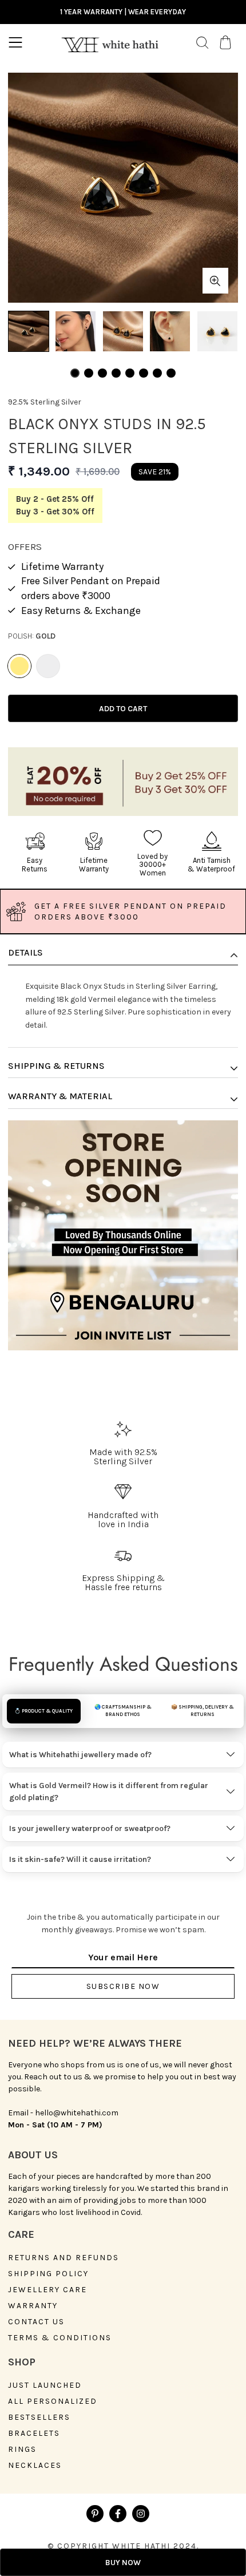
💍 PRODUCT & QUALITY (43, 1711)
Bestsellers (39, 2418)
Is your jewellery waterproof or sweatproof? (90, 1828)
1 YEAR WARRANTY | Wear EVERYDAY (123, 12)
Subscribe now (123, 1986)
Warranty (33, 2306)
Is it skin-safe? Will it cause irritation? (80, 1859)
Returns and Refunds (64, 2258)
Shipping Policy (48, 2274)
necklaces (35, 2466)
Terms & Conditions (60, 2338)
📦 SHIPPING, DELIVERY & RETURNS (203, 1711)
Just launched (45, 2385)
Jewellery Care (47, 2290)
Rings (22, 2450)
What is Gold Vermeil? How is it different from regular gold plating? (109, 1792)
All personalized (53, 2401)
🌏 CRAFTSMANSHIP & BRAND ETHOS (123, 1711)
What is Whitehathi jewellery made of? (80, 1755)
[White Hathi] (110, 43)
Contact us (36, 2322)
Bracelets (34, 2434)
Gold (19, 666)
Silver (48, 666)
